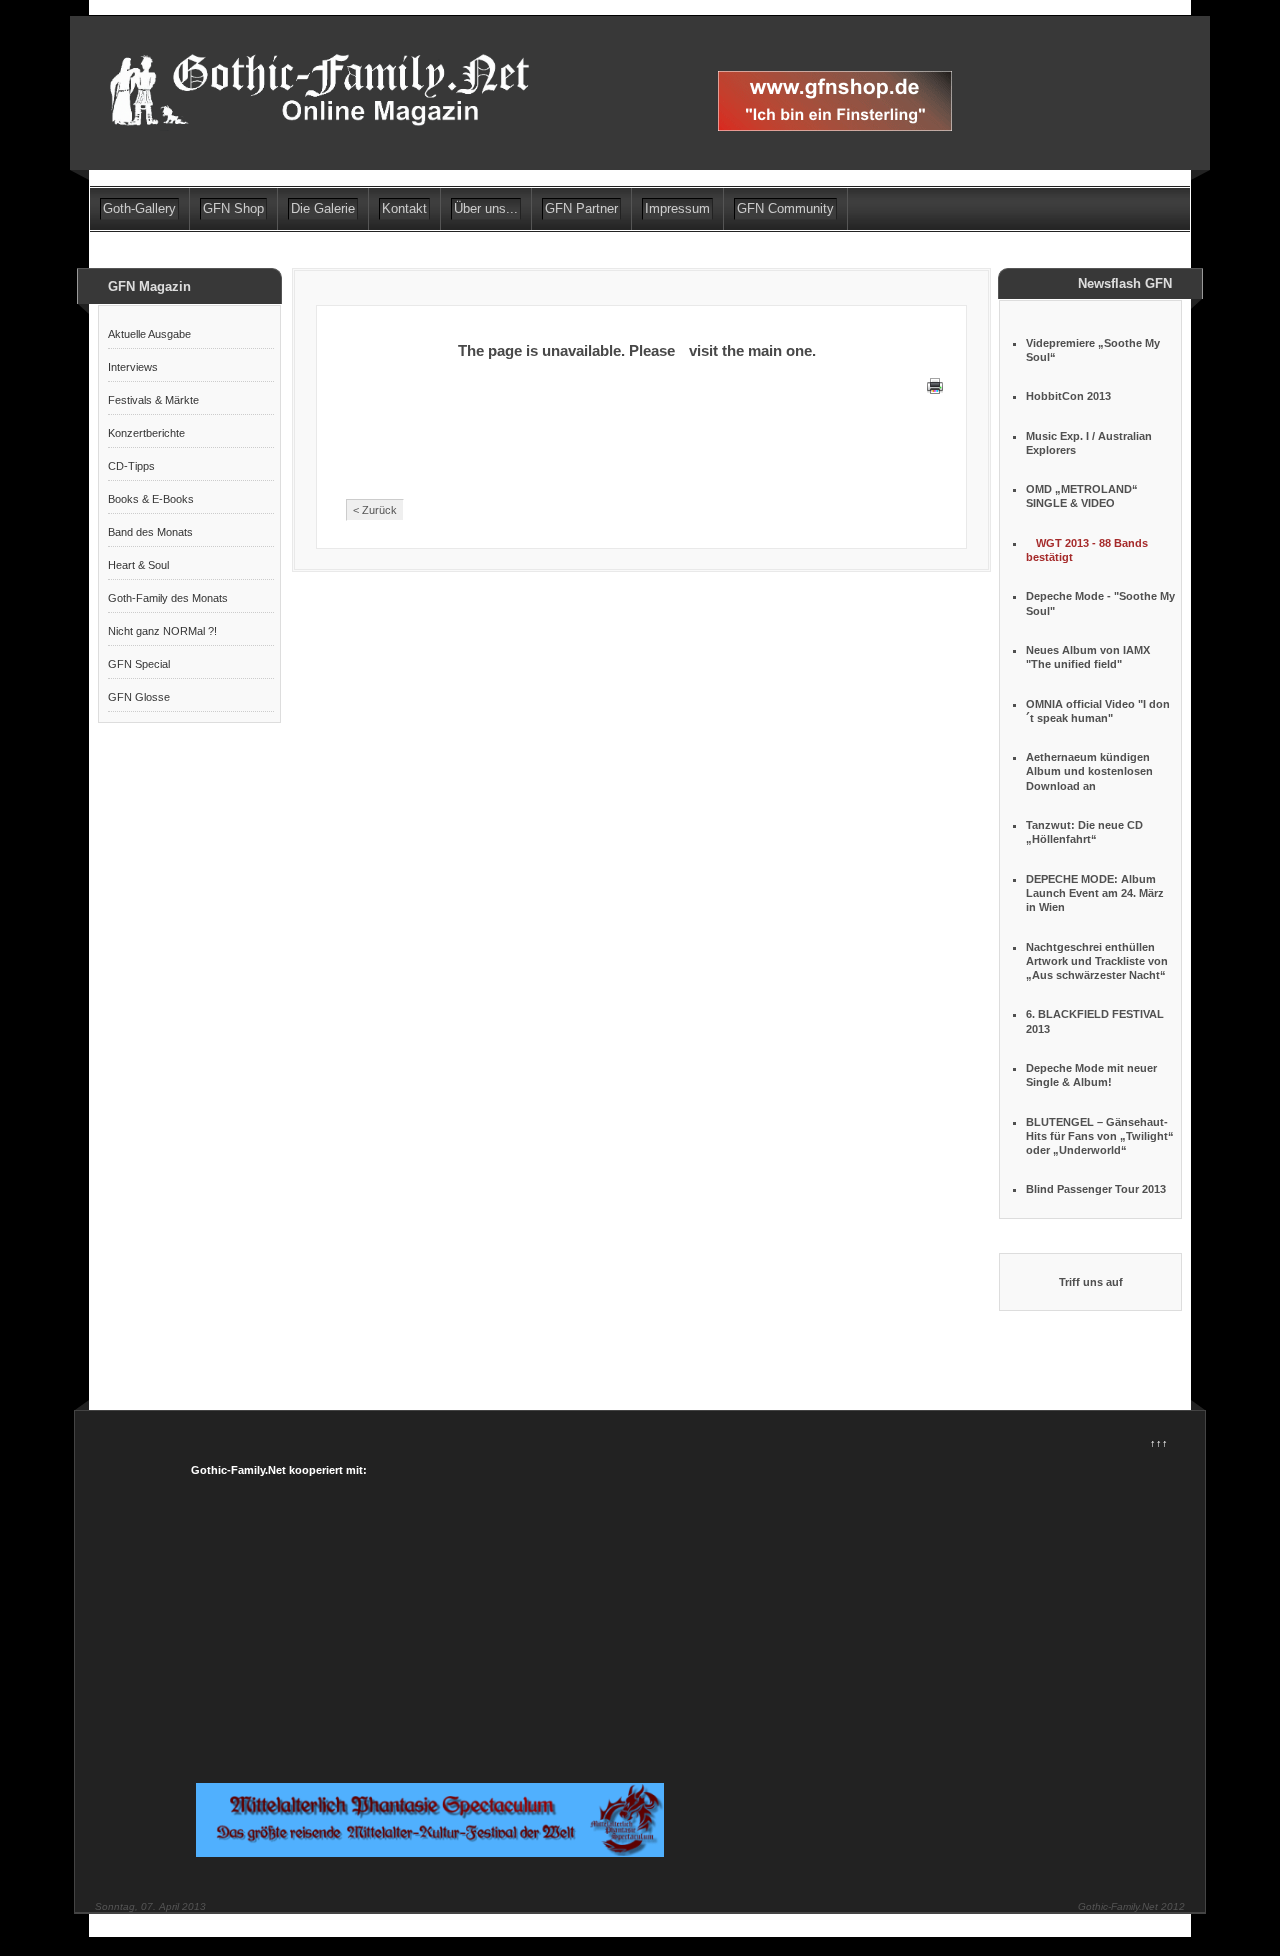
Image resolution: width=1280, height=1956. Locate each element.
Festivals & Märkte (153, 400)
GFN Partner (581, 208)
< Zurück (375, 510)
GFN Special (139, 664)
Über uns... (486, 208)
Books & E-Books (151, 499)
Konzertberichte (146, 433)
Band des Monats (150, 532)
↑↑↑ (1159, 1443)
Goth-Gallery (139, 208)
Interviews (133, 367)
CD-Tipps (131, 466)
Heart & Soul (138, 565)
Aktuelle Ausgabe (149, 334)
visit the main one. (752, 350)
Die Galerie (323, 208)
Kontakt (404, 208)
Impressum (677, 208)
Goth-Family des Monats (168, 598)
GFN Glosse (139, 697)
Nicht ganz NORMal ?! (162, 631)
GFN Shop (233, 208)
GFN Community (785, 208)
